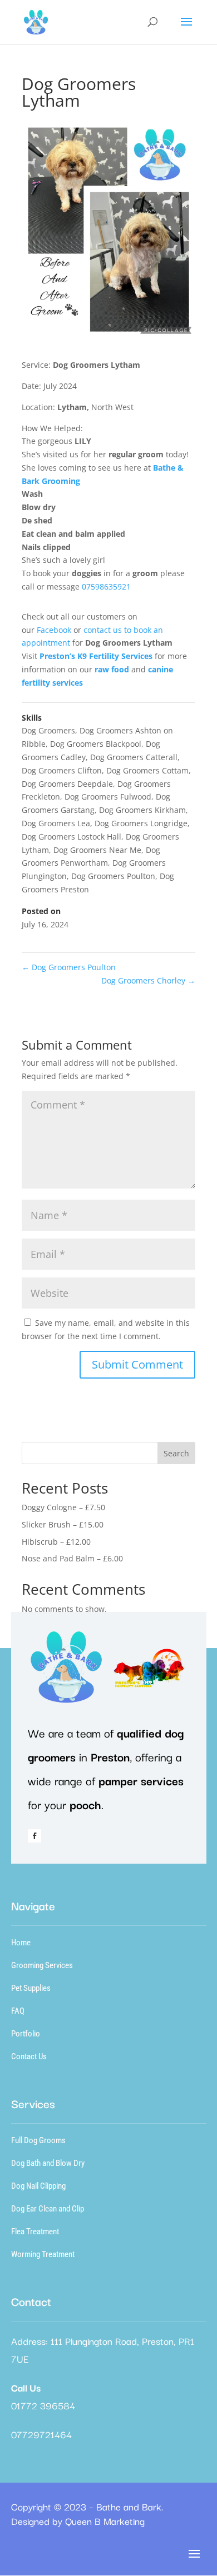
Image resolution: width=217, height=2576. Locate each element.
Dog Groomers (48, 730)
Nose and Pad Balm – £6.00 (72, 1558)
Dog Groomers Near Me (97, 850)
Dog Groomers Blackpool (96, 744)
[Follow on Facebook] (34, 1836)
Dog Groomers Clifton (62, 770)
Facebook (55, 630)
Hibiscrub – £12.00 (56, 1542)
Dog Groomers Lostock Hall (71, 837)
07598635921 (106, 586)
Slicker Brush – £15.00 (63, 1524)
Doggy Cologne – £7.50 (63, 1507)
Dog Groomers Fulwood (108, 797)
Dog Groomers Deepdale (67, 784)
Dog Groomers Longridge (141, 823)
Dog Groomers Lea (56, 823)
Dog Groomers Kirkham (142, 810)
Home (21, 1943)
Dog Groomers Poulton (113, 876)
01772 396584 (43, 2405)
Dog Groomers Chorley (148, 980)
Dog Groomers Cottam (147, 770)
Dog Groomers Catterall (134, 757)
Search (176, 1453)
